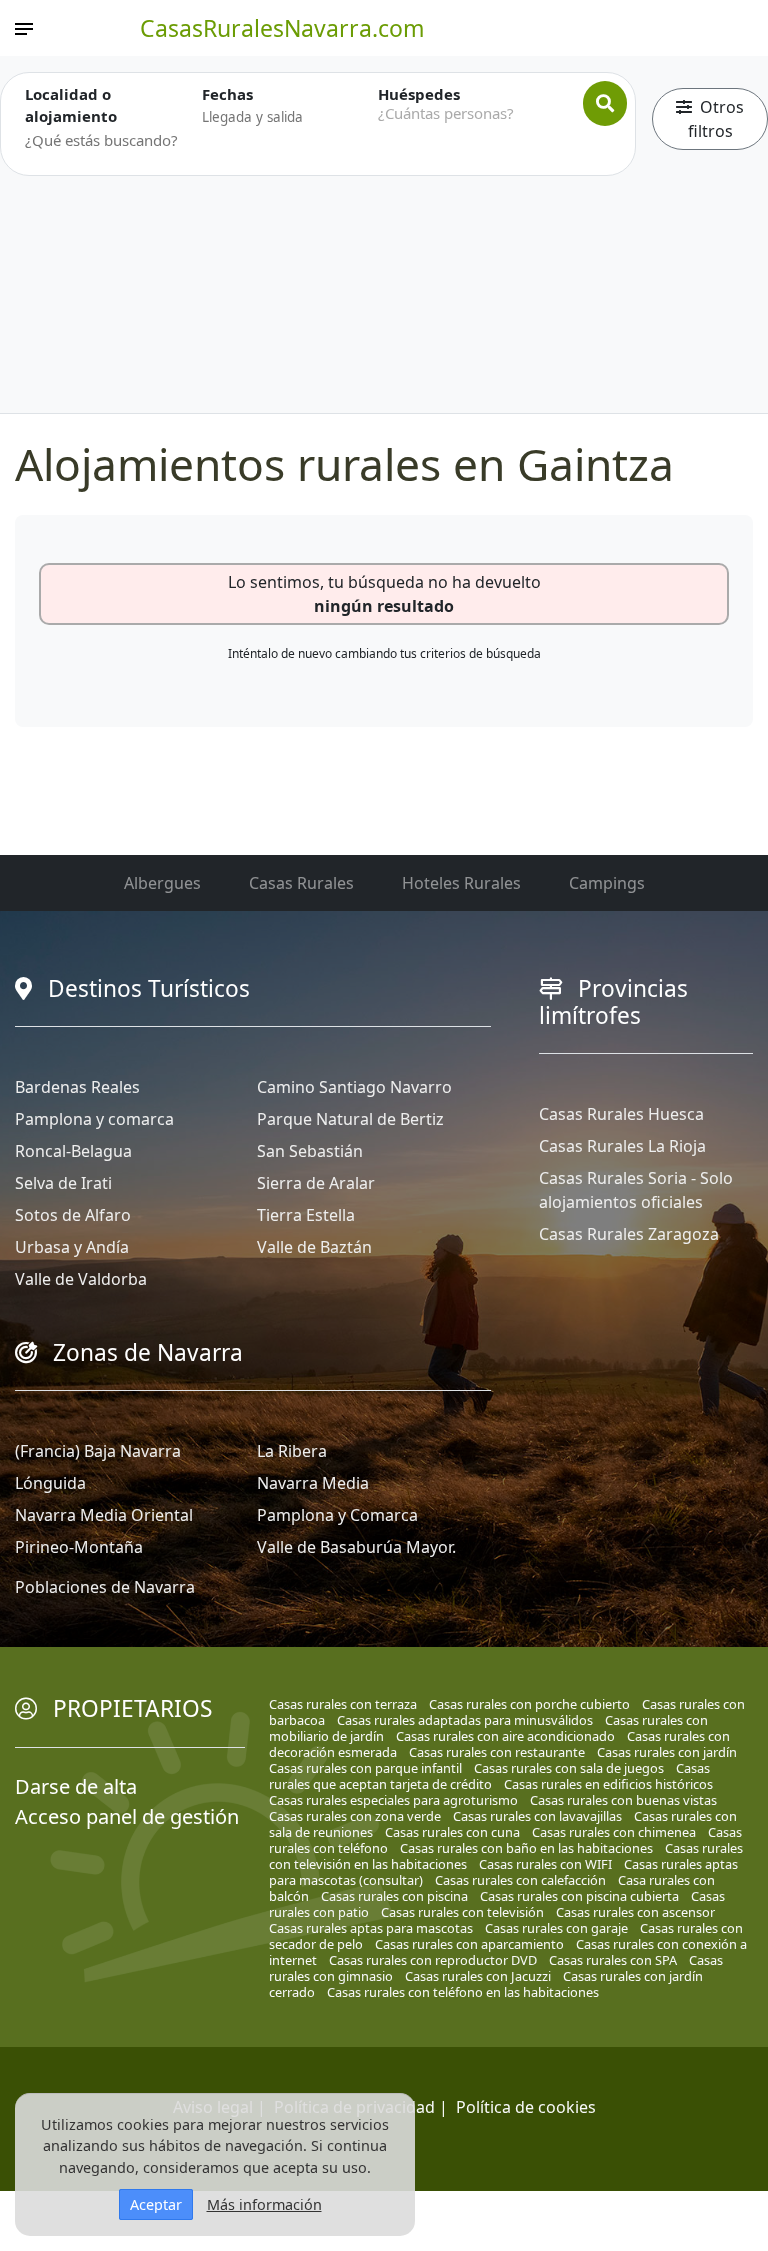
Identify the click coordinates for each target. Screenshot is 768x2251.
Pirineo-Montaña (79, 1547)
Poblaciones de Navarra (105, 1587)
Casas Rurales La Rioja (622, 1146)
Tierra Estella (306, 1215)
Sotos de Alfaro (73, 1215)
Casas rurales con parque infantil (365, 1768)
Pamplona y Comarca (337, 1515)
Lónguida (50, 1483)
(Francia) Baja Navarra (98, 1451)
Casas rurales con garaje (556, 1928)
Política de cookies (526, 2107)
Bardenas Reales (77, 1087)
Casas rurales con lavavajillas (537, 1816)
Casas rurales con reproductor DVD (433, 1960)
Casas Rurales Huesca (621, 1114)
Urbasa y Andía (72, 1247)
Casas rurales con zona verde (355, 1816)
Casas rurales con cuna (452, 1832)
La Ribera (292, 1451)
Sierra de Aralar (316, 1183)
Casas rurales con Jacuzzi (478, 1976)
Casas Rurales (301, 883)
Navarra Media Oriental (104, 1515)
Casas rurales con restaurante (497, 1752)
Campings (607, 883)
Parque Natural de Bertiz (350, 1119)
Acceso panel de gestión (127, 1816)
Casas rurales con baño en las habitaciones (526, 1848)
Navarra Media (313, 1483)
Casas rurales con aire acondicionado (505, 1736)
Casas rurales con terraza (343, 1704)
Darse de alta (76, 1786)
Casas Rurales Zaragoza (629, 1234)
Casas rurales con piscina (394, 1896)
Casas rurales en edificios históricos (608, 1784)
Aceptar (156, 2204)
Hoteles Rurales (461, 883)
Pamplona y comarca (94, 1119)
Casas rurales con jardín (667, 1752)
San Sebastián (310, 1151)
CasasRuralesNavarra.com (282, 28)
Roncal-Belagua (73, 1151)
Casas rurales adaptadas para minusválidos (465, 1720)
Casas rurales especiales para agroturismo (393, 1800)
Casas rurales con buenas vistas (623, 1800)
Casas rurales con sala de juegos (569, 1768)
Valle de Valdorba (81, 1279)
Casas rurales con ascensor (635, 1912)
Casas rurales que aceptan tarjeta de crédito (489, 1776)
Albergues (162, 883)
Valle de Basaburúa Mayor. (356, 1547)
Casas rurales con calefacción (520, 1880)
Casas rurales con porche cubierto (529, 1704)
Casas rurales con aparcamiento (469, 1944)
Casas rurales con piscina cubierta (579, 1896)
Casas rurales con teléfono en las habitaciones (463, 1992)
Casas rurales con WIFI (545, 1864)
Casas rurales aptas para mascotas (371, 1928)
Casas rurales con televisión (462, 1912)
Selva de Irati (63, 1183)
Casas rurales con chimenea (614, 1832)
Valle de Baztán (314, 1247)
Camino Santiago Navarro (354, 1087)
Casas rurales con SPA (613, 1960)
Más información (264, 2204)
